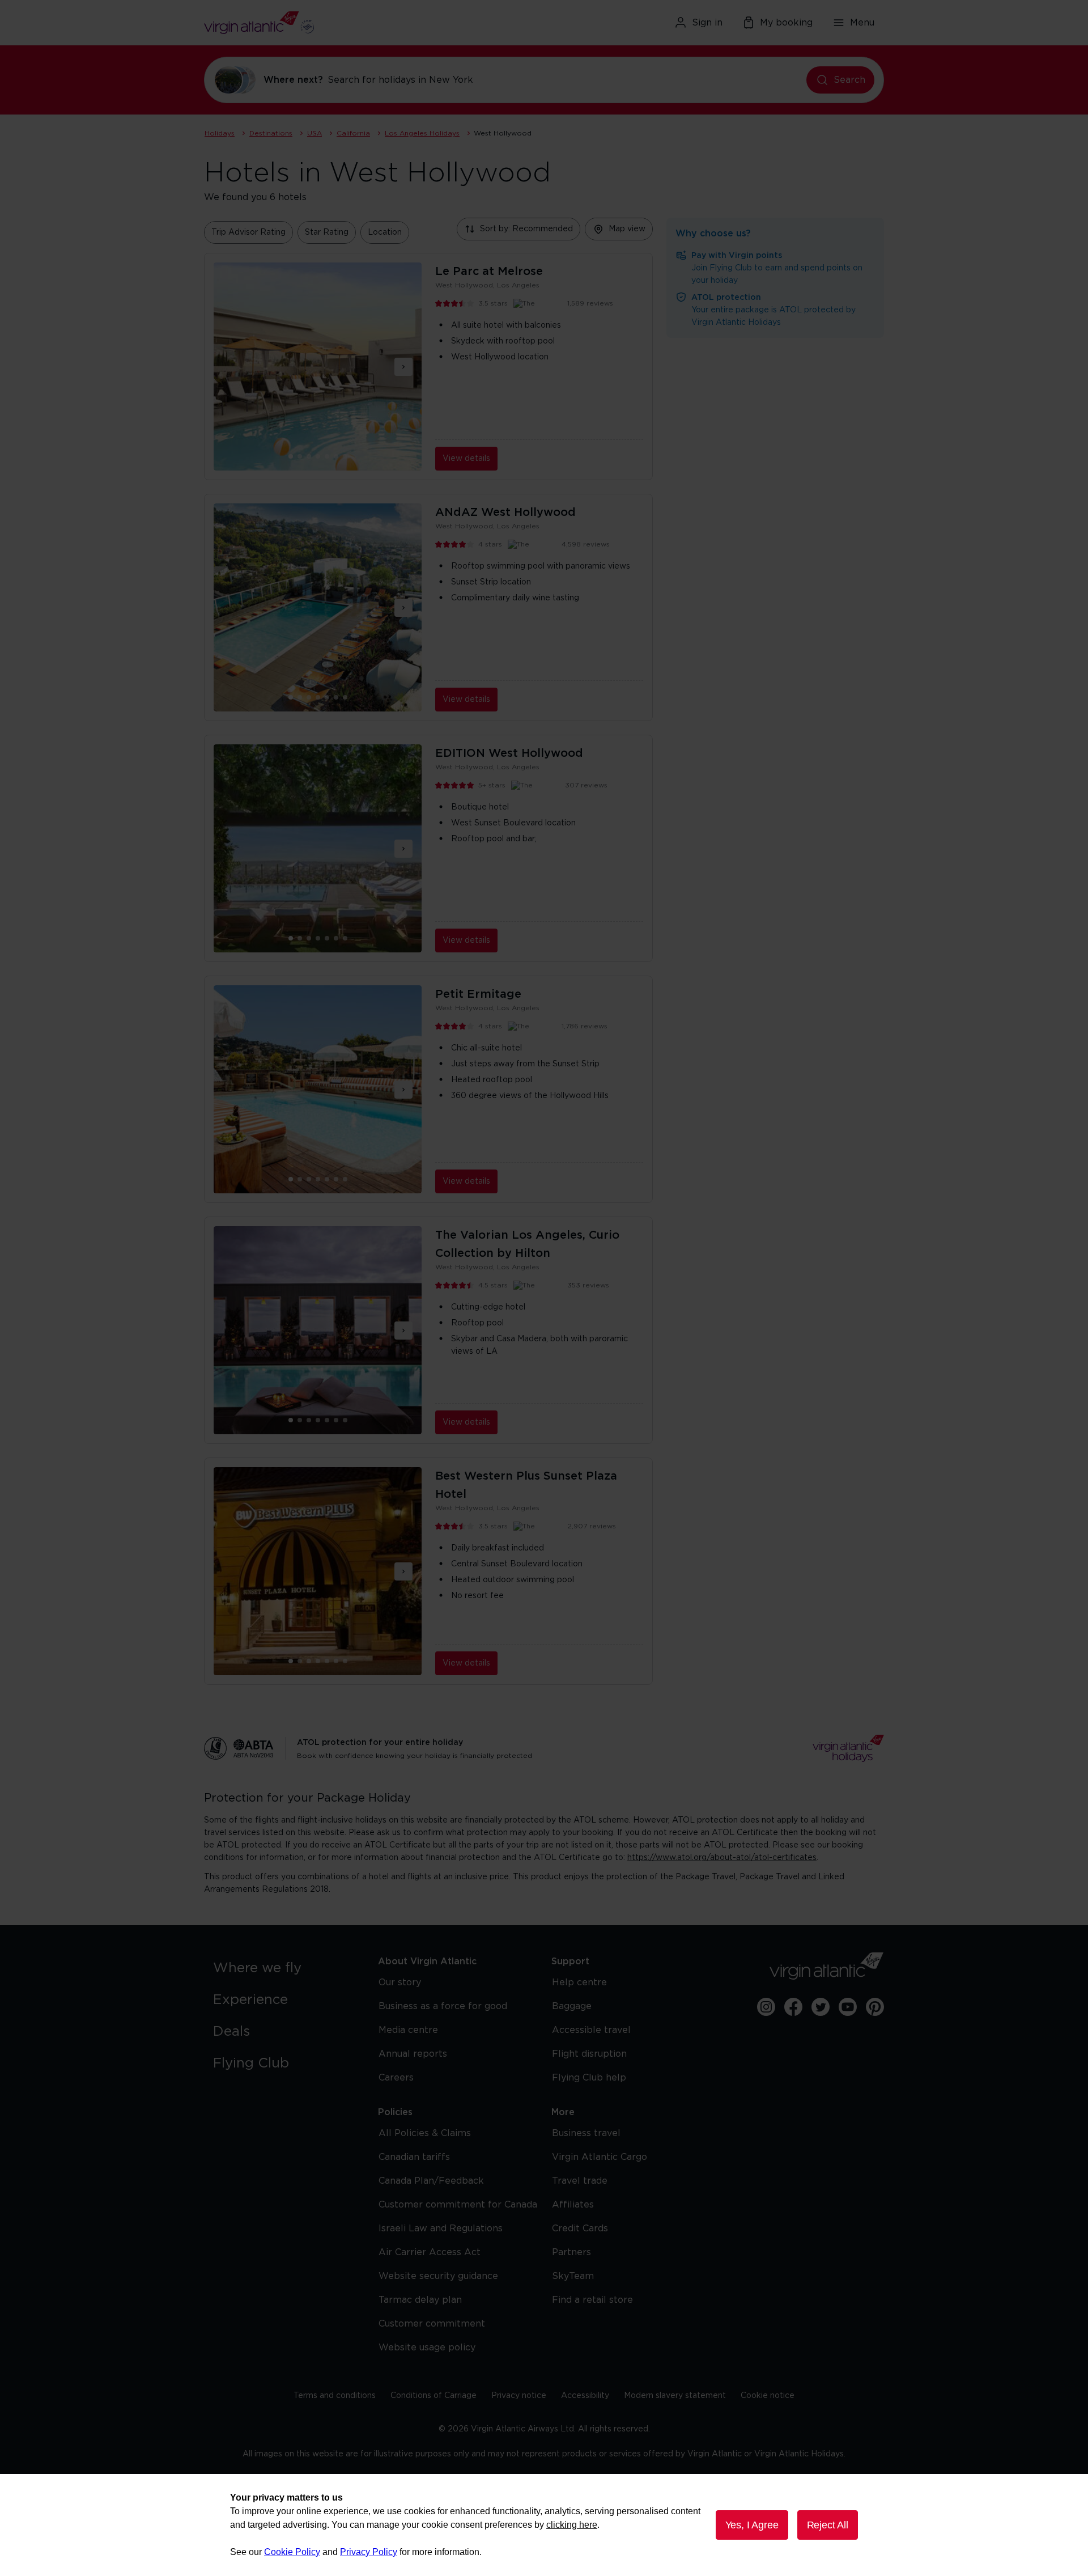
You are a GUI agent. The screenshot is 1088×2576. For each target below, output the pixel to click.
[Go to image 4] (327, 456)
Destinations (271, 133)
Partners (571, 2252)
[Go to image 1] (300, 456)
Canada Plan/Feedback (431, 2181)
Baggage (572, 2006)
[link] (284, 1968)
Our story (400, 1982)
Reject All (828, 2525)
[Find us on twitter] (821, 2007)
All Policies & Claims (425, 2133)
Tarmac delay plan (420, 2300)
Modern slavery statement (675, 2396)
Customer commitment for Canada (458, 2205)
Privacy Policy (369, 2552)
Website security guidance (438, 2276)
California (353, 133)
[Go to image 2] (309, 456)
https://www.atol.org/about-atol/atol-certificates (722, 1858)
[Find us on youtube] (848, 2007)
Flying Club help (589, 2078)
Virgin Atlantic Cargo (600, 2157)
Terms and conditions (335, 2396)
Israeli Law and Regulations (441, 2228)
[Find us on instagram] (766, 2007)
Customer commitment (432, 2324)
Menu (862, 23)
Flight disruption (589, 2054)
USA (314, 133)
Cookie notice (768, 2396)
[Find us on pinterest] (875, 2007)
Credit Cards (580, 2228)
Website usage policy (427, 2348)
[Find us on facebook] (793, 2007)
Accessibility (585, 2396)
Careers (396, 2078)
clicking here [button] (572, 2525)
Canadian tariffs (414, 2157)
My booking (786, 23)
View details (466, 459)
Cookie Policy (292, 2552)
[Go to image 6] (345, 456)
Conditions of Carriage (433, 2396)
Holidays (220, 133)
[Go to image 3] (318, 456)
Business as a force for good (443, 2006)
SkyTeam (573, 2276)
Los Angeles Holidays (422, 133)
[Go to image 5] (336, 456)
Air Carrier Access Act (430, 2252)
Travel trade (580, 2181)
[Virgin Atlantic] (314, 23)
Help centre (579, 1982)
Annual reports (413, 2054)
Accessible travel (591, 2030)
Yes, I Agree (752, 2525)
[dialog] (544, 2525)
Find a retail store (592, 2300)
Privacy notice (519, 2396)
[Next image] (403, 367)
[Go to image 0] (291, 456)
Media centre (408, 2030)
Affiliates (573, 2205)
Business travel (586, 2133)
